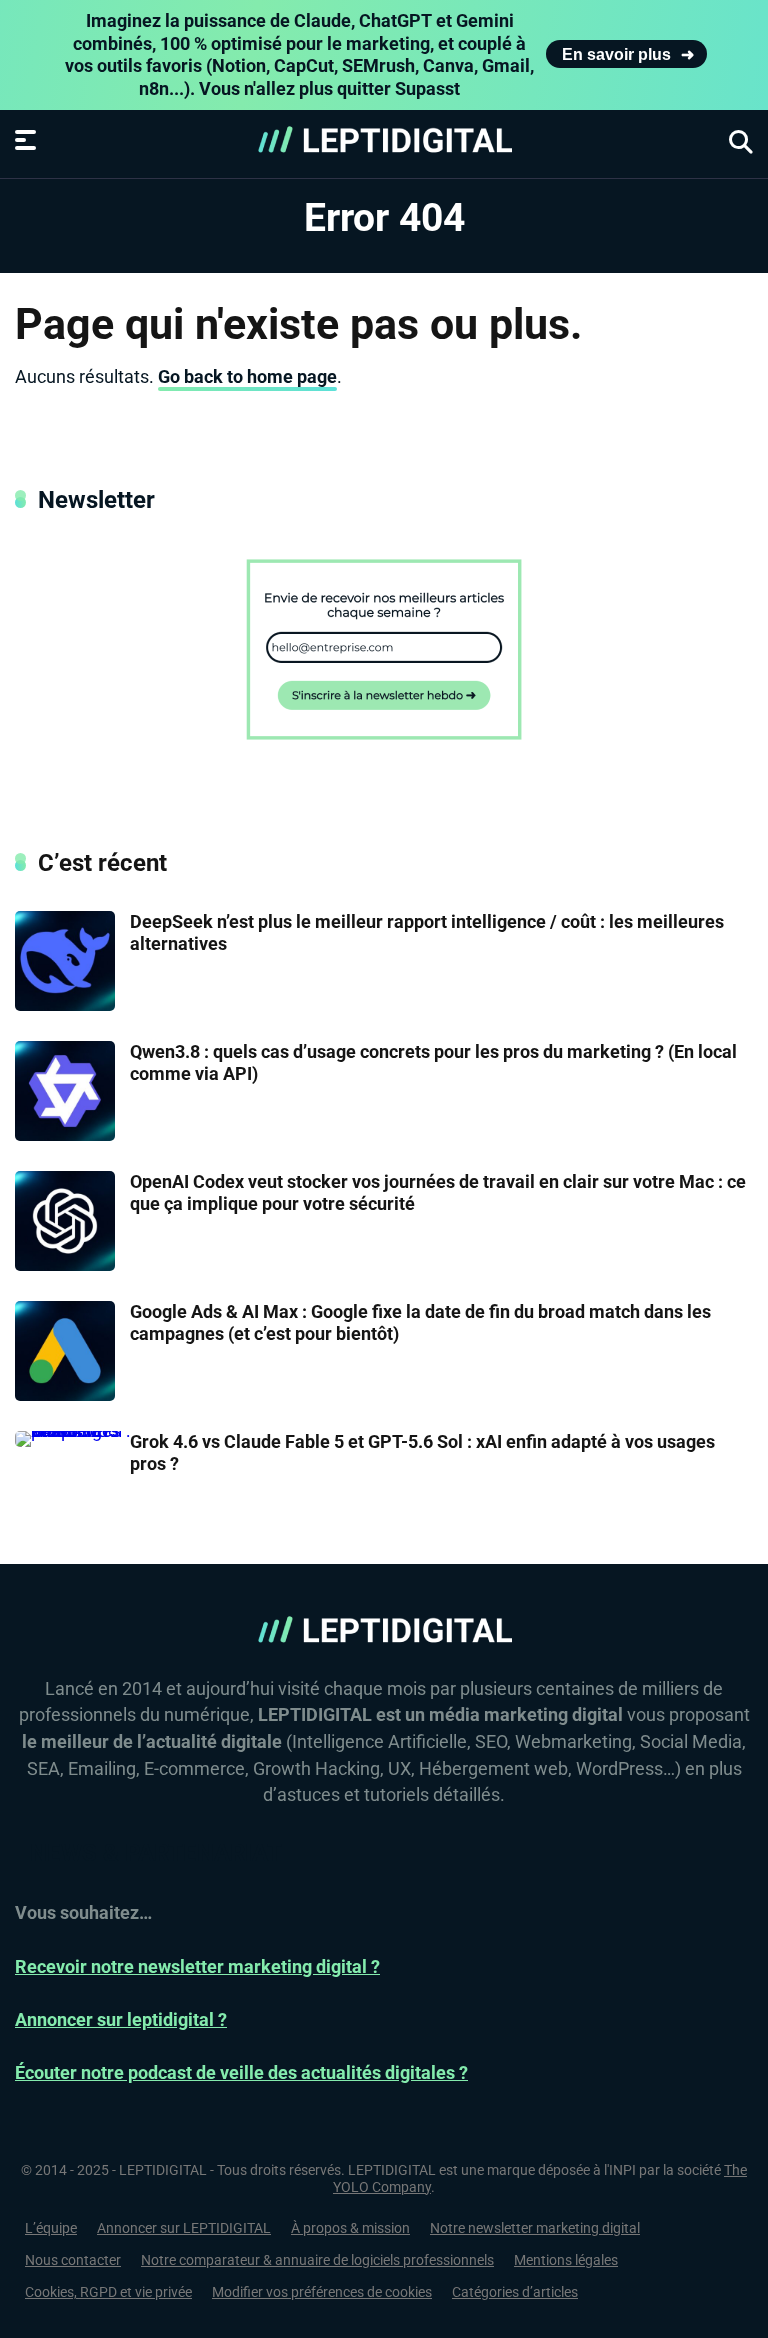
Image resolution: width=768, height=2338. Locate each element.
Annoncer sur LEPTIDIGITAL (184, 2228)
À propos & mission (350, 2228)
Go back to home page (247, 376)
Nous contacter (73, 2260)
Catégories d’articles (515, 2292)
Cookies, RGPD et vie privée (108, 2292)
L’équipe (51, 2228)
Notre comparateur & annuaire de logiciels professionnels (317, 2260)
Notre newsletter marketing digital (535, 2228)
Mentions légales (566, 2260)
